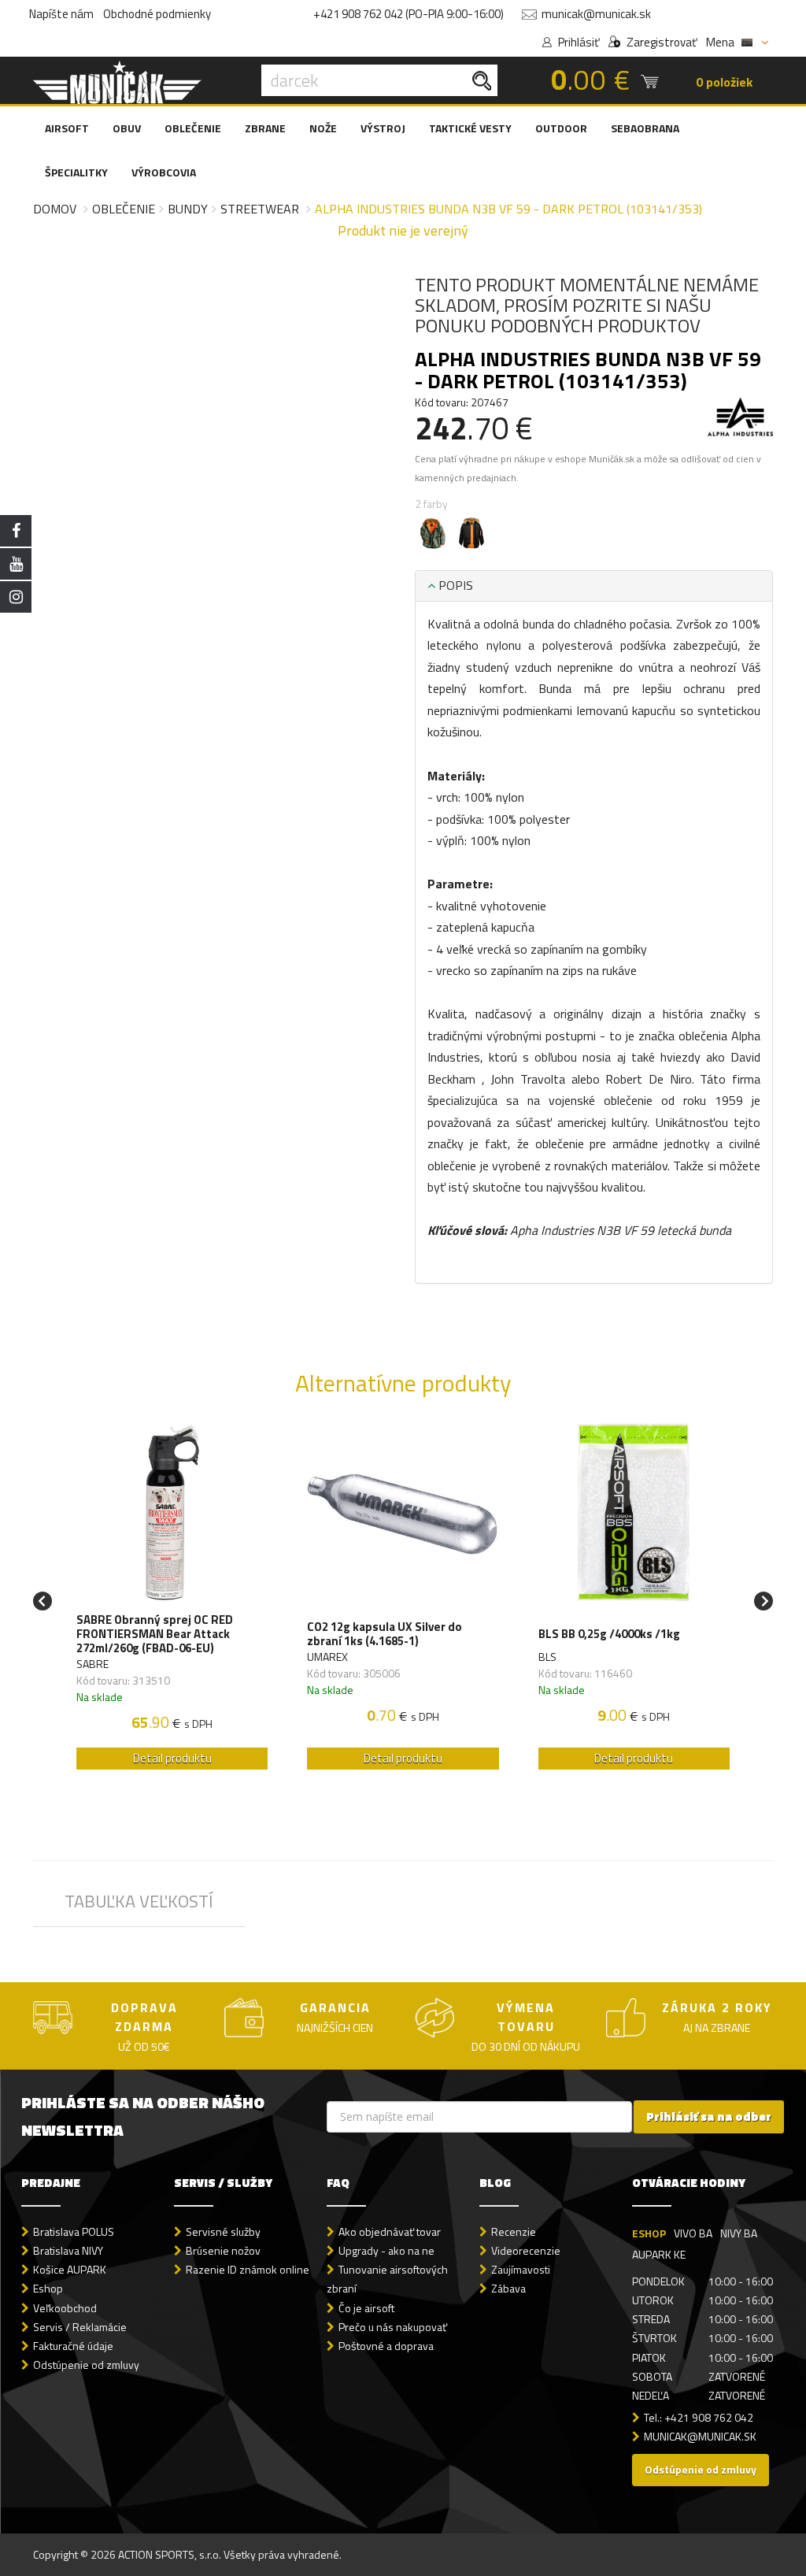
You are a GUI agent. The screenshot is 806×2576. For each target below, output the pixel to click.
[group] (172, 1601)
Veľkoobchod (65, 2308)
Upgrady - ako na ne (386, 2250)
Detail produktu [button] (172, 1758)
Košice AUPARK (70, 2269)
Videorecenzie (526, 2250)
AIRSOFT (67, 128)
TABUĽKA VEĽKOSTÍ (139, 1901)
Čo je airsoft (366, 2308)
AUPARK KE (659, 2254)
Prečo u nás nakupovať (393, 2327)
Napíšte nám (61, 14)
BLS (547, 1657)
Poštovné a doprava (386, 2346)
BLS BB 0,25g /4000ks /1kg (609, 1634)
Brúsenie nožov (223, 2250)
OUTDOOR (561, 128)
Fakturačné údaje (73, 2346)
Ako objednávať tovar (390, 2231)
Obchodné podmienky (157, 14)
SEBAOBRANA (645, 128)
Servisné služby (223, 2231)
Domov (55, 209)
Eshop (48, 2288)
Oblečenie (124, 209)
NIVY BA (739, 2233)
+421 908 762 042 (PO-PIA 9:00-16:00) (409, 14)
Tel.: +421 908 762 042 (699, 2417)
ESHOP (649, 2233)
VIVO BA (693, 2233)
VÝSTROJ (383, 128)
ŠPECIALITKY (76, 172)
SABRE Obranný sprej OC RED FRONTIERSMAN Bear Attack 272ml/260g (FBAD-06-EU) (155, 1634)
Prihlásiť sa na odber (709, 2116)
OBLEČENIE (193, 128)
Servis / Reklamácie (80, 2327)
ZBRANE (265, 128)
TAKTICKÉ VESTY (470, 128)
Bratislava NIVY (68, 2250)
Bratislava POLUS (74, 2231)
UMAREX (327, 1657)
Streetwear (260, 209)
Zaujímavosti (521, 2269)
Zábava (508, 2288)
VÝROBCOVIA (164, 172)
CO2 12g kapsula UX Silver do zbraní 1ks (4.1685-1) (385, 1634)
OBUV (127, 128)
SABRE (92, 1664)
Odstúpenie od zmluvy (86, 2365)
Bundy (188, 209)
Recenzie (514, 2231)
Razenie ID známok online (248, 2269)
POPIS (454, 585)
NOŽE (323, 128)
